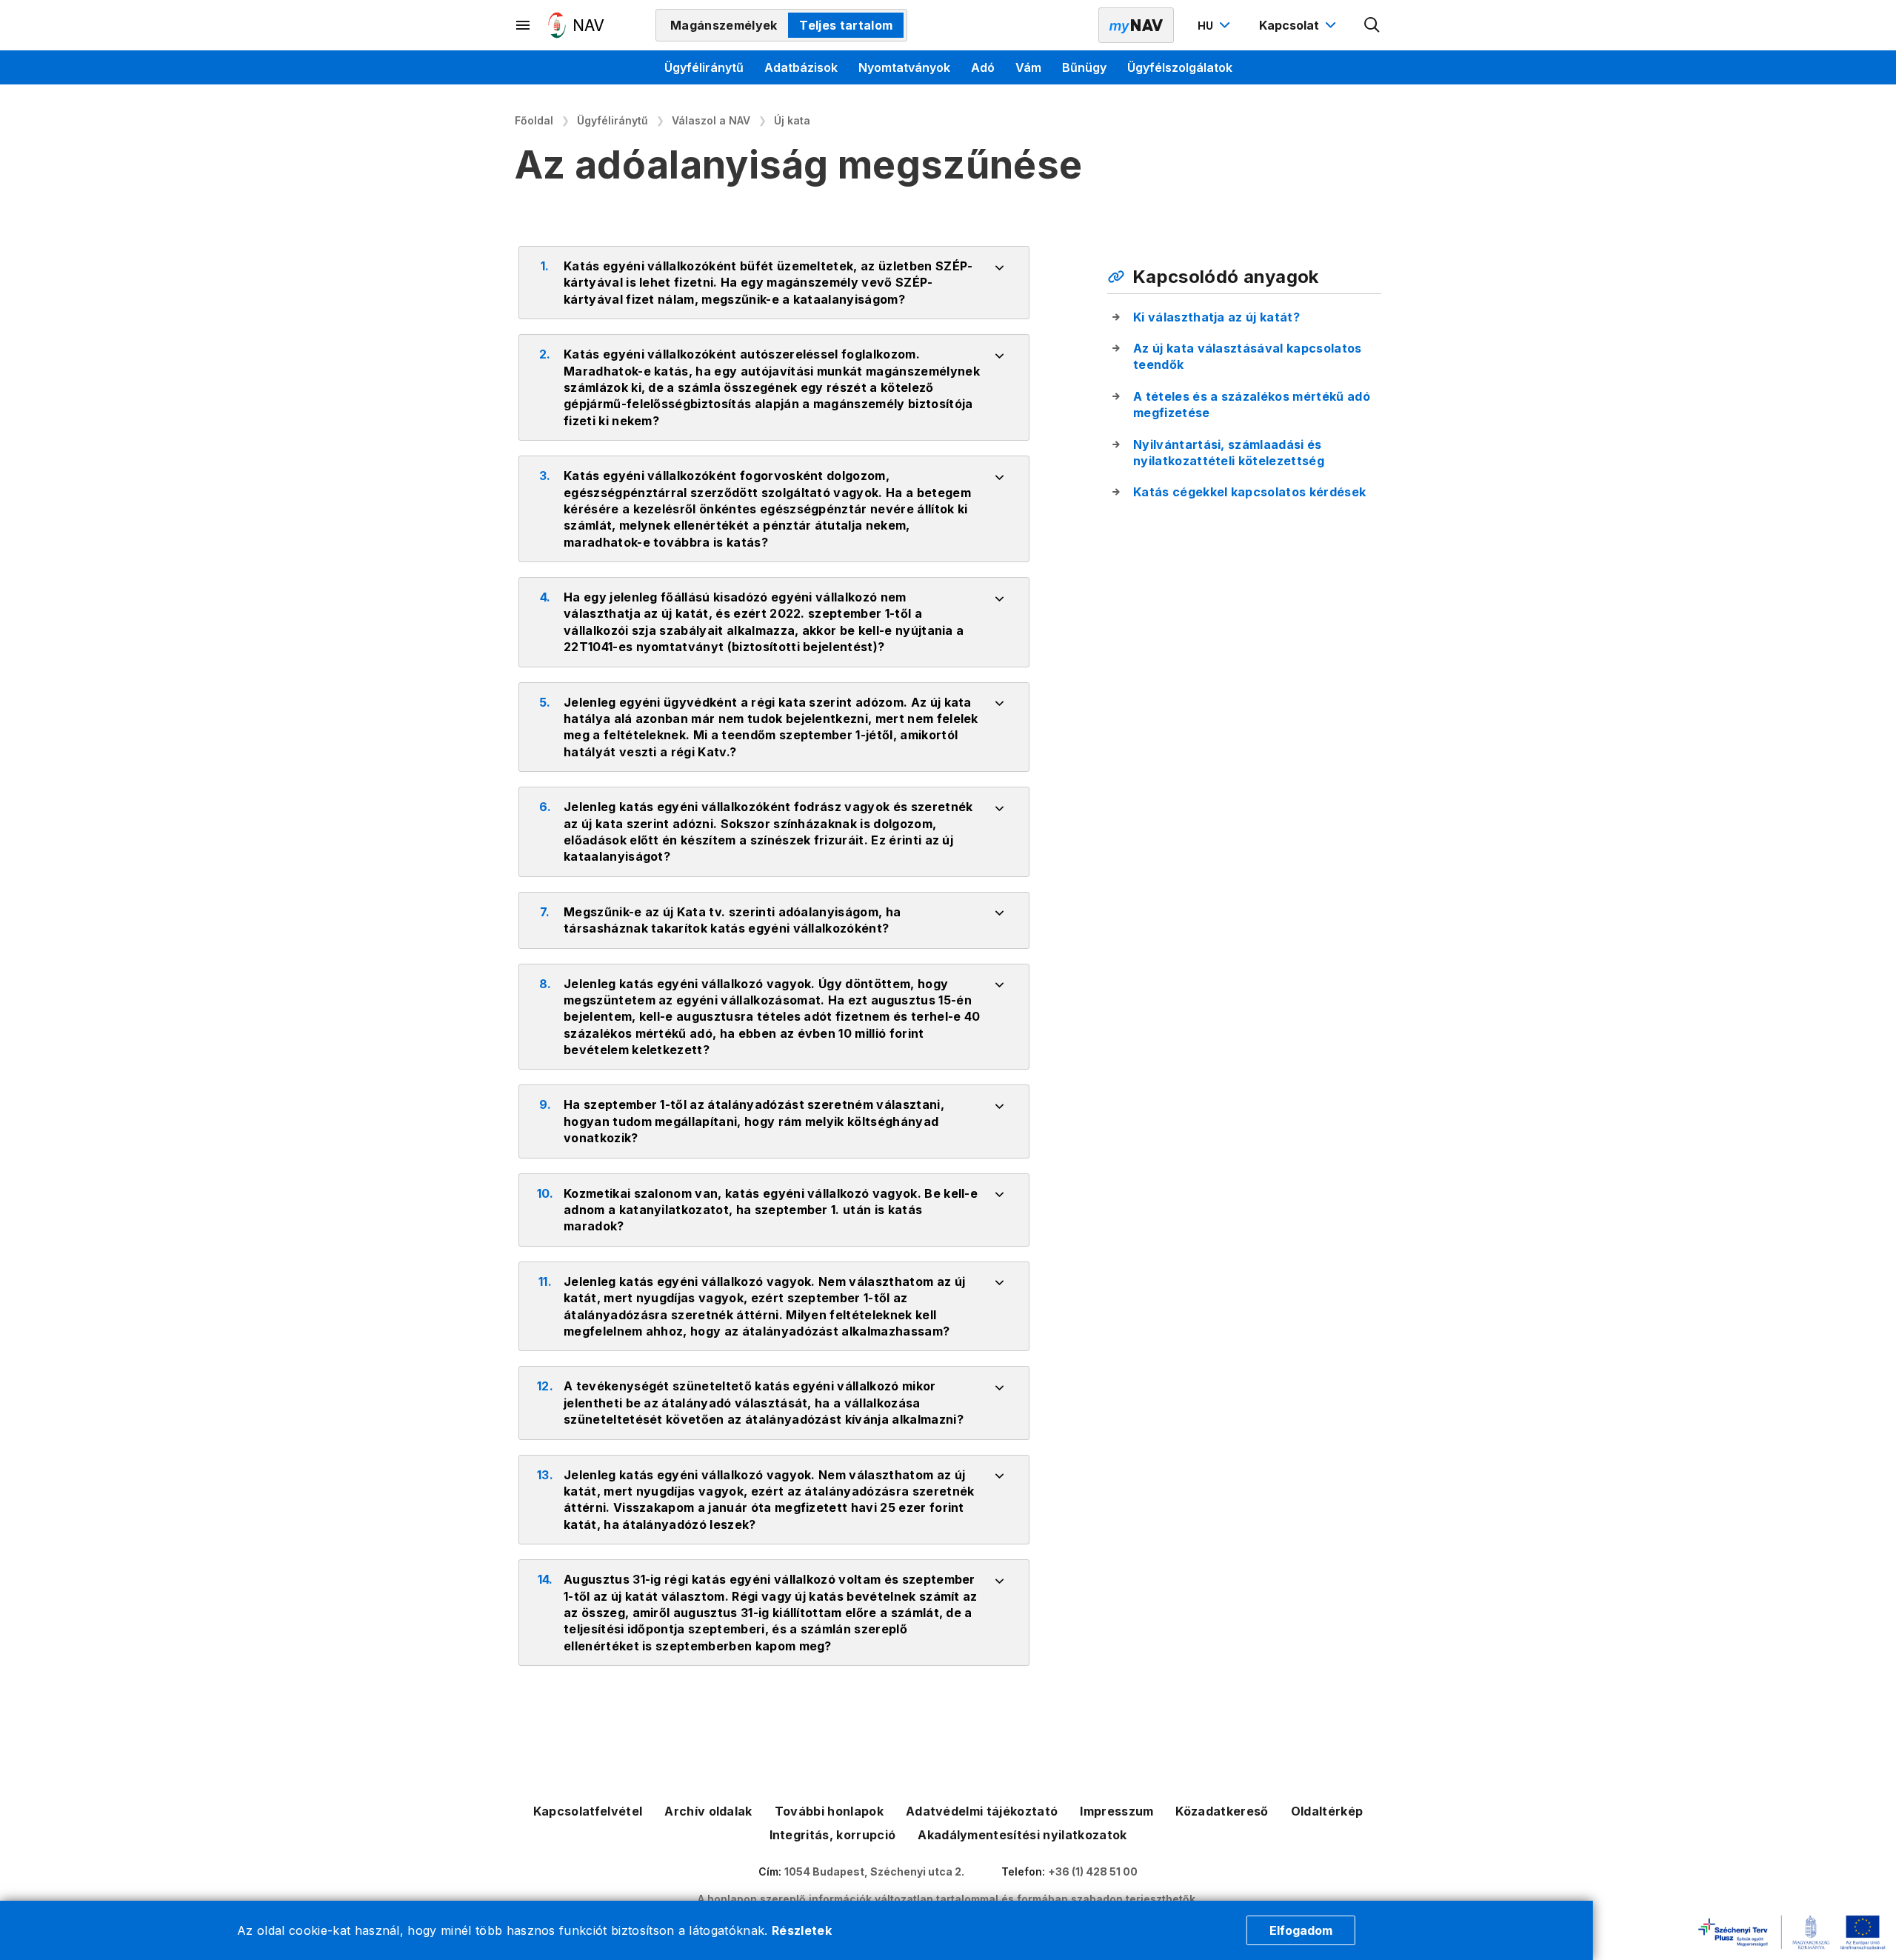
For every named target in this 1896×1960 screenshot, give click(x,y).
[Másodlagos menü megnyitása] (524, 25)
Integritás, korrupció (833, 1835)
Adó (983, 67)
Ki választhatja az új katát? (1216, 317)
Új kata (792, 120)
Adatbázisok (801, 67)
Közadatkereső (1222, 1811)
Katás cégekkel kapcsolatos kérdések (1249, 492)
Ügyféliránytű (704, 67)
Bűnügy (1084, 67)
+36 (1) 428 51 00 (1093, 1871)
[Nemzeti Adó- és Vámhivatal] (576, 25)
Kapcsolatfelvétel (588, 1811)
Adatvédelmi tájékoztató (982, 1811)
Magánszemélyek (724, 25)
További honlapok (829, 1811)
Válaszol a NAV (711, 120)
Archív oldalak (708, 1811)
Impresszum (1116, 1811)
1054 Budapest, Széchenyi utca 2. (874, 1871)
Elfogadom (1301, 1930)
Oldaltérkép (1327, 1811)
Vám (1028, 67)
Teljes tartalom (846, 25)
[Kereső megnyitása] (1372, 25)
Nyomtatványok (904, 67)
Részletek (802, 1930)
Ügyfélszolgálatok (1180, 67)
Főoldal (534, 120)
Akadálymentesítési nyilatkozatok (1022, 1835)
